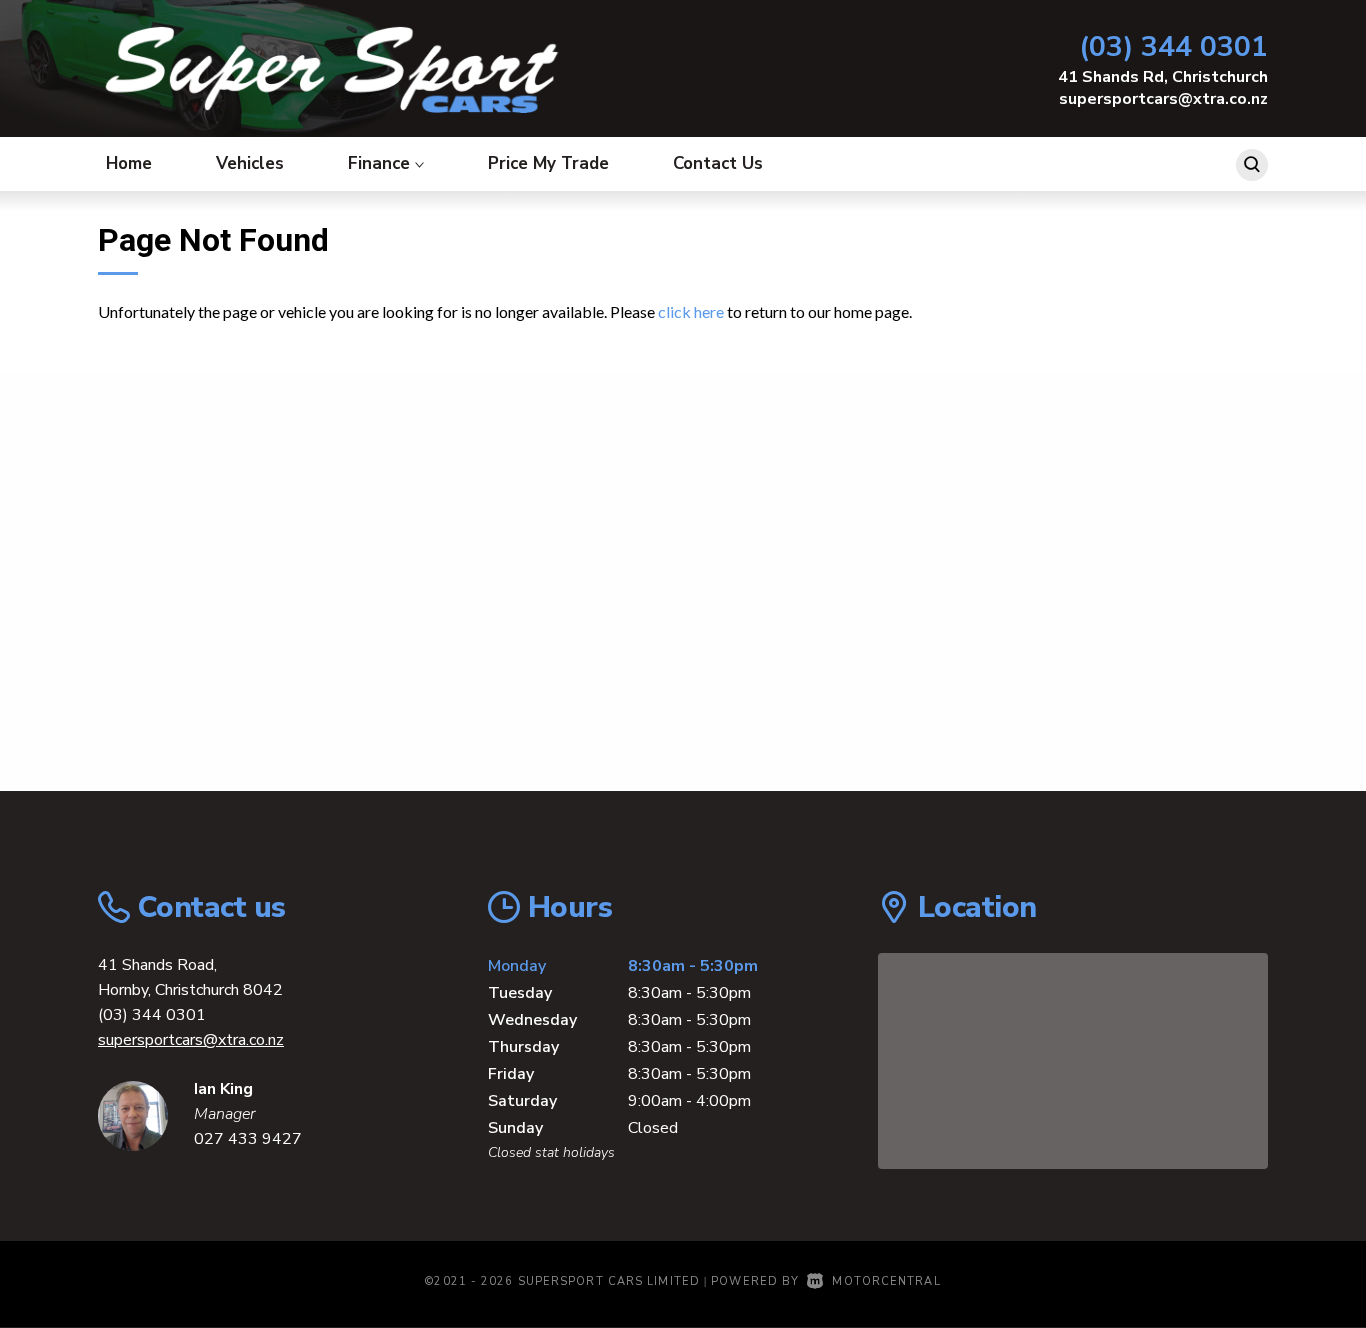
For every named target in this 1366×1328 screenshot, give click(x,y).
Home (129, 163)
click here (691, 311)
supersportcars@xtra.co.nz (1163, 99)
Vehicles (250, 163)
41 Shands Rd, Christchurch (1163, 77)
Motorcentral (886, 1281)
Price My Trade (548, 163)
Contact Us (718, 163)
